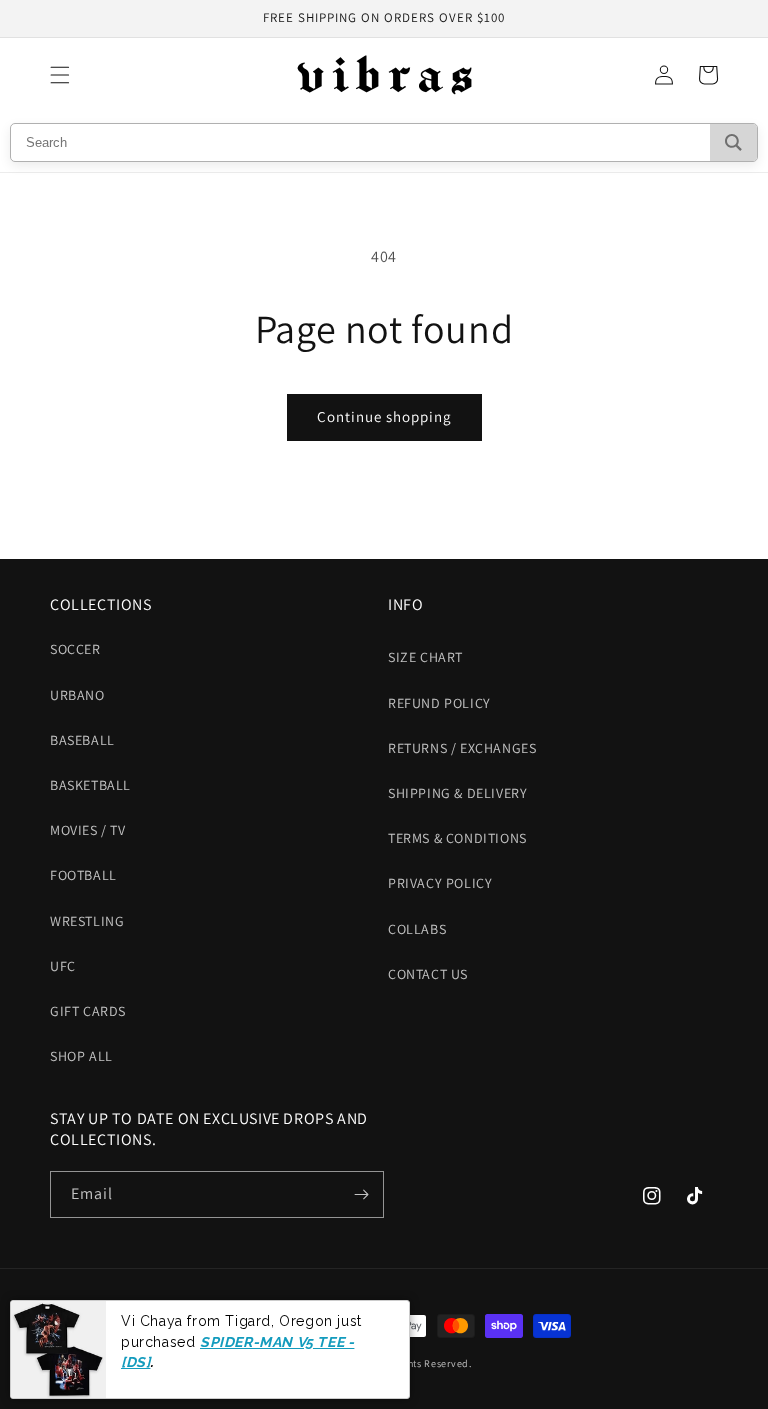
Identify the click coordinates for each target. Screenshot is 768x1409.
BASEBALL (82, 740)
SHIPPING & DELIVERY (457, 793)
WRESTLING (87, 921)
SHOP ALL (81, 1056)
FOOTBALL (83, 875)
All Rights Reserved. (424, 1363)
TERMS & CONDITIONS (457, 838)
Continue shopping (384, 416)
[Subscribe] (361, 1194)
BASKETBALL (90, 785)
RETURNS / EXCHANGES (462, 748)
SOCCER (75, 649)
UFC (63, 966)
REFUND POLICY (439, 703)
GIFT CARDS (88, 1011)
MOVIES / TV (88, 830)
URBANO (77, 695)
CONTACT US (428, 974)
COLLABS (417, 929)
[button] (60, 75)
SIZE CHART (425, 657)
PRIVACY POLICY (440, 883)
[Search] (733, 142)
